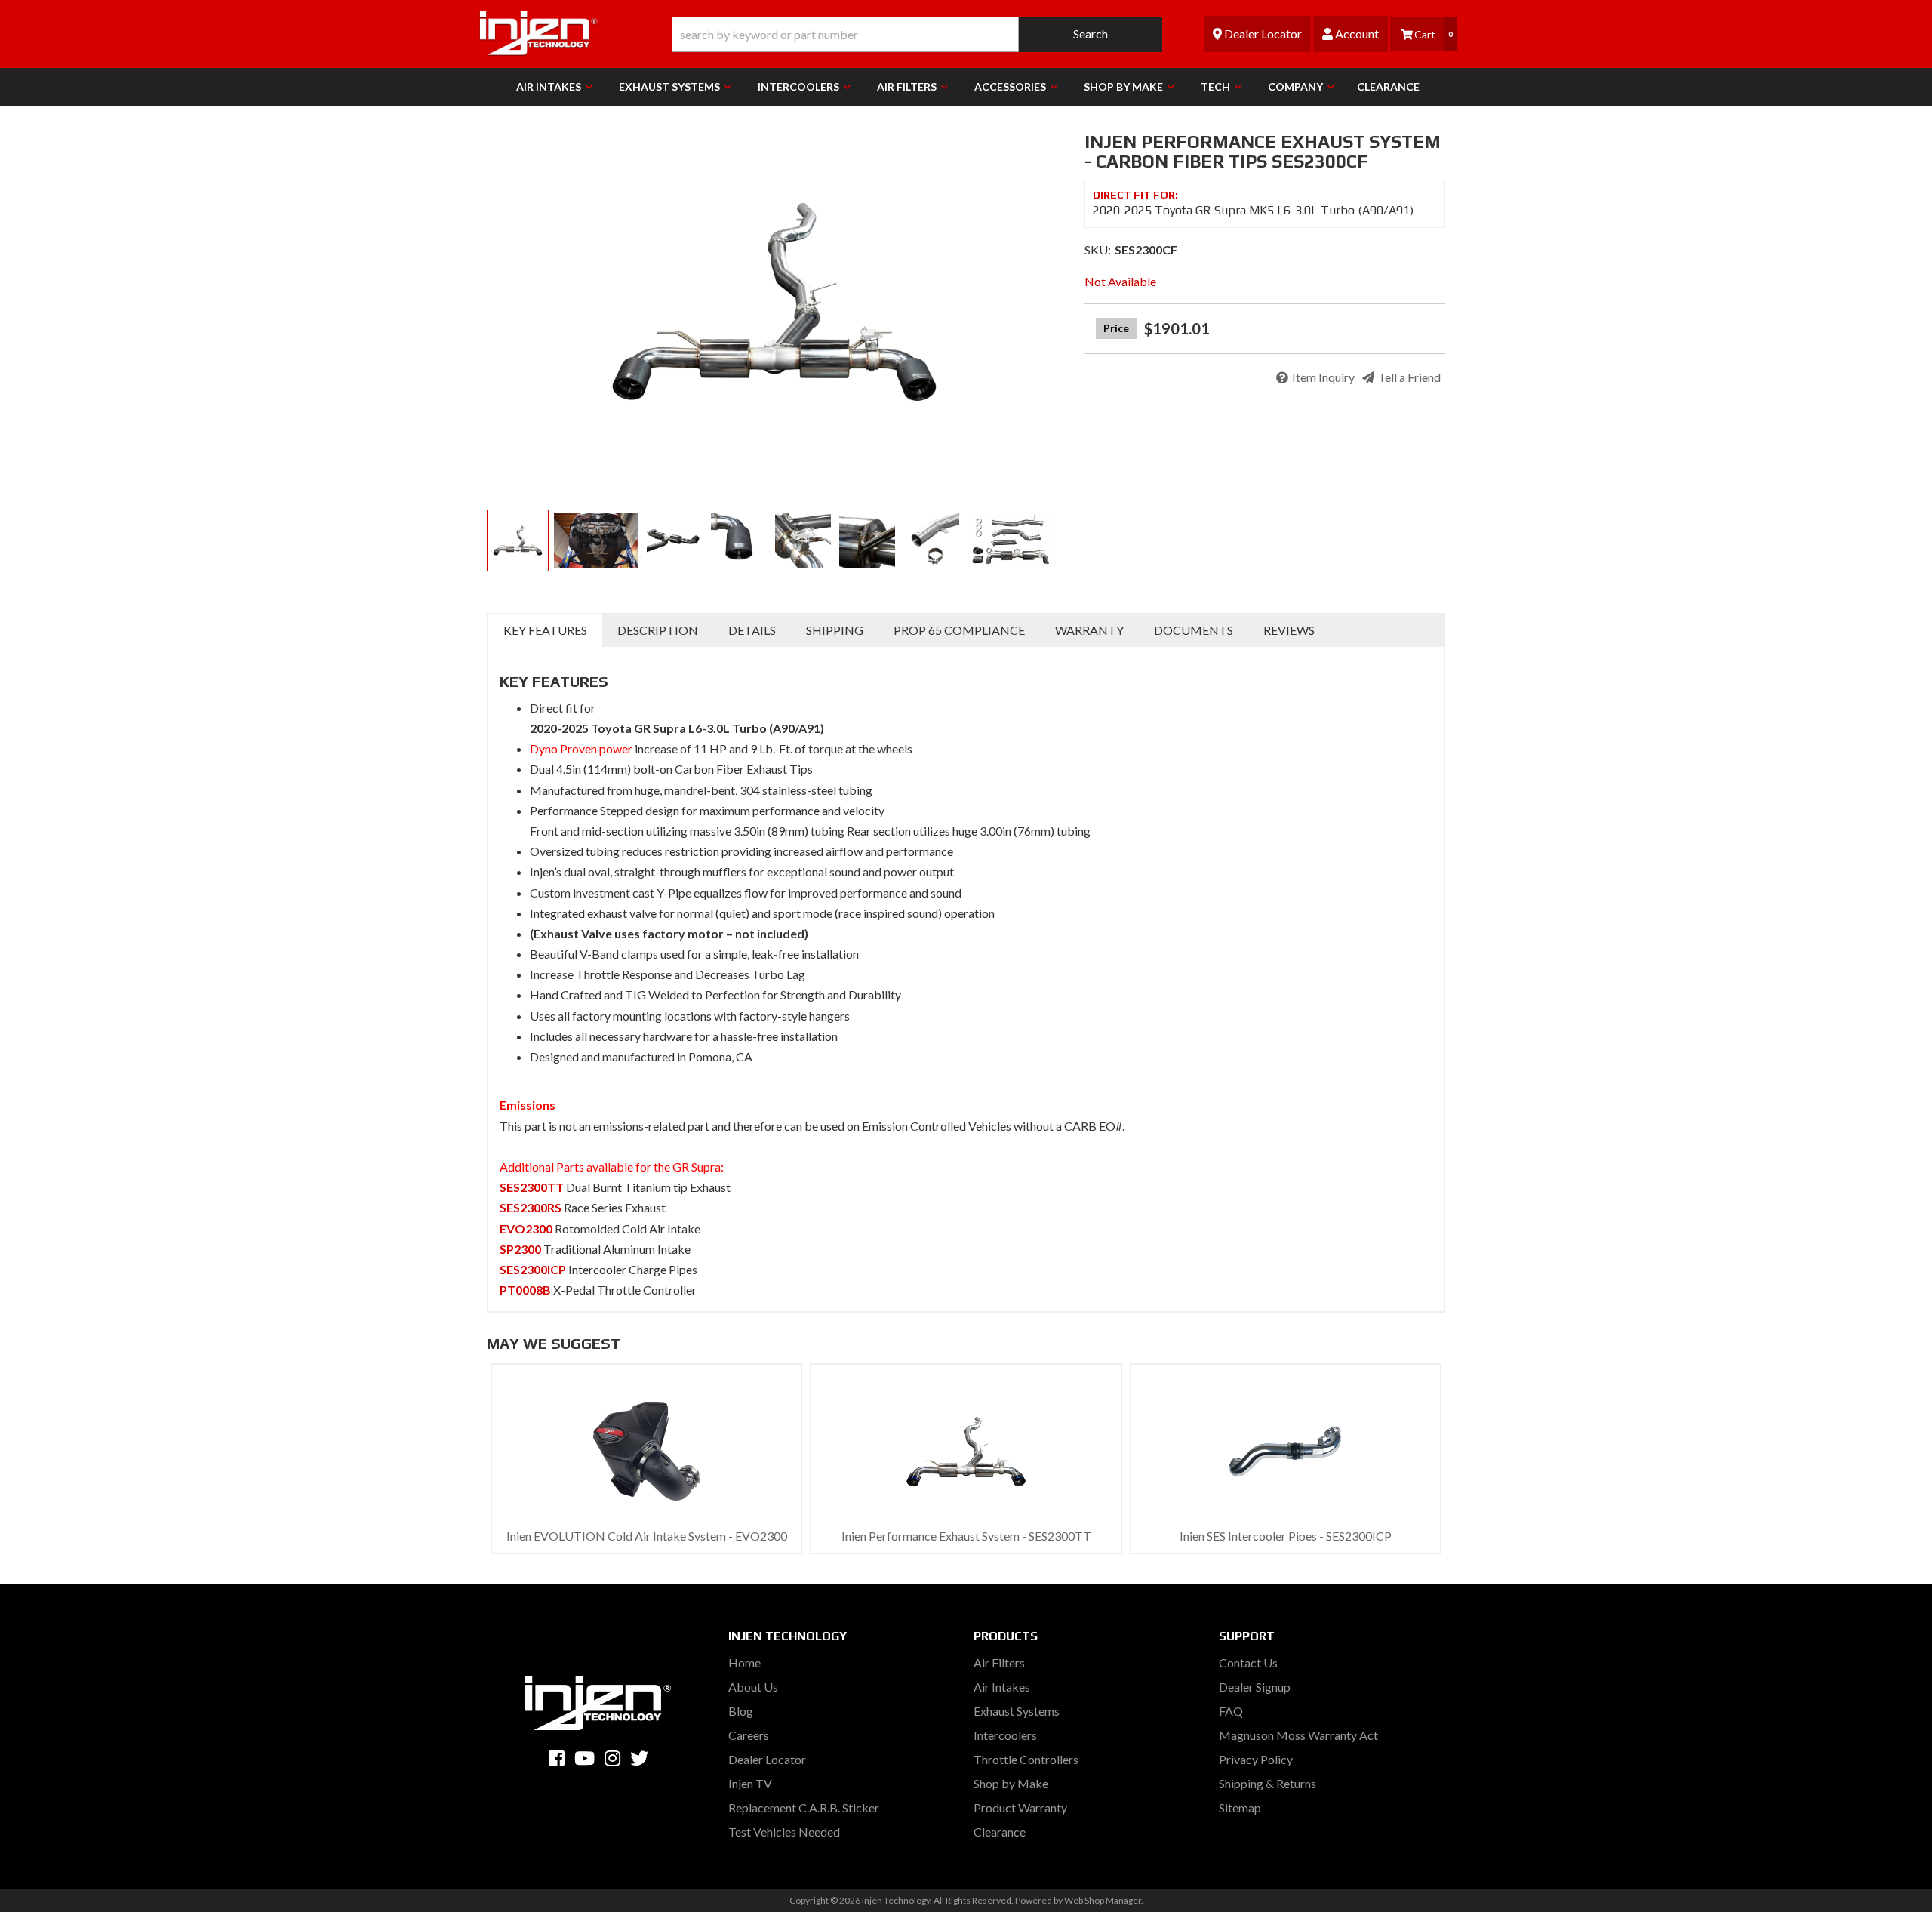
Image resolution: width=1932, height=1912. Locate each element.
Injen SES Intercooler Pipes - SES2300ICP (1286, 1536)
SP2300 (520, 1249)
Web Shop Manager (1103, 1900)
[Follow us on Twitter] (639, 1758)
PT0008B (525, 1290)
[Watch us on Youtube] (585, 1758)
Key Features (545, 630)
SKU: (1098, 249)
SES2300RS (531, 1207)
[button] (917, 34)
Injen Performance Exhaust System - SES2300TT (966, 1536)
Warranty (1089, 630)
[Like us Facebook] (557, 1758)
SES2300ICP (533, 1269)
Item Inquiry (1323, 377)
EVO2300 (526, 1228)
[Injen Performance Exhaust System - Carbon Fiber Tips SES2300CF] (774, 302)
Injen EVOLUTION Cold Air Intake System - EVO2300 (647, 1536)
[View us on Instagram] (612, 1758)
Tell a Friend (1409, 377)
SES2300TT (532, 1187)
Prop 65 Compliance (959, 630)
